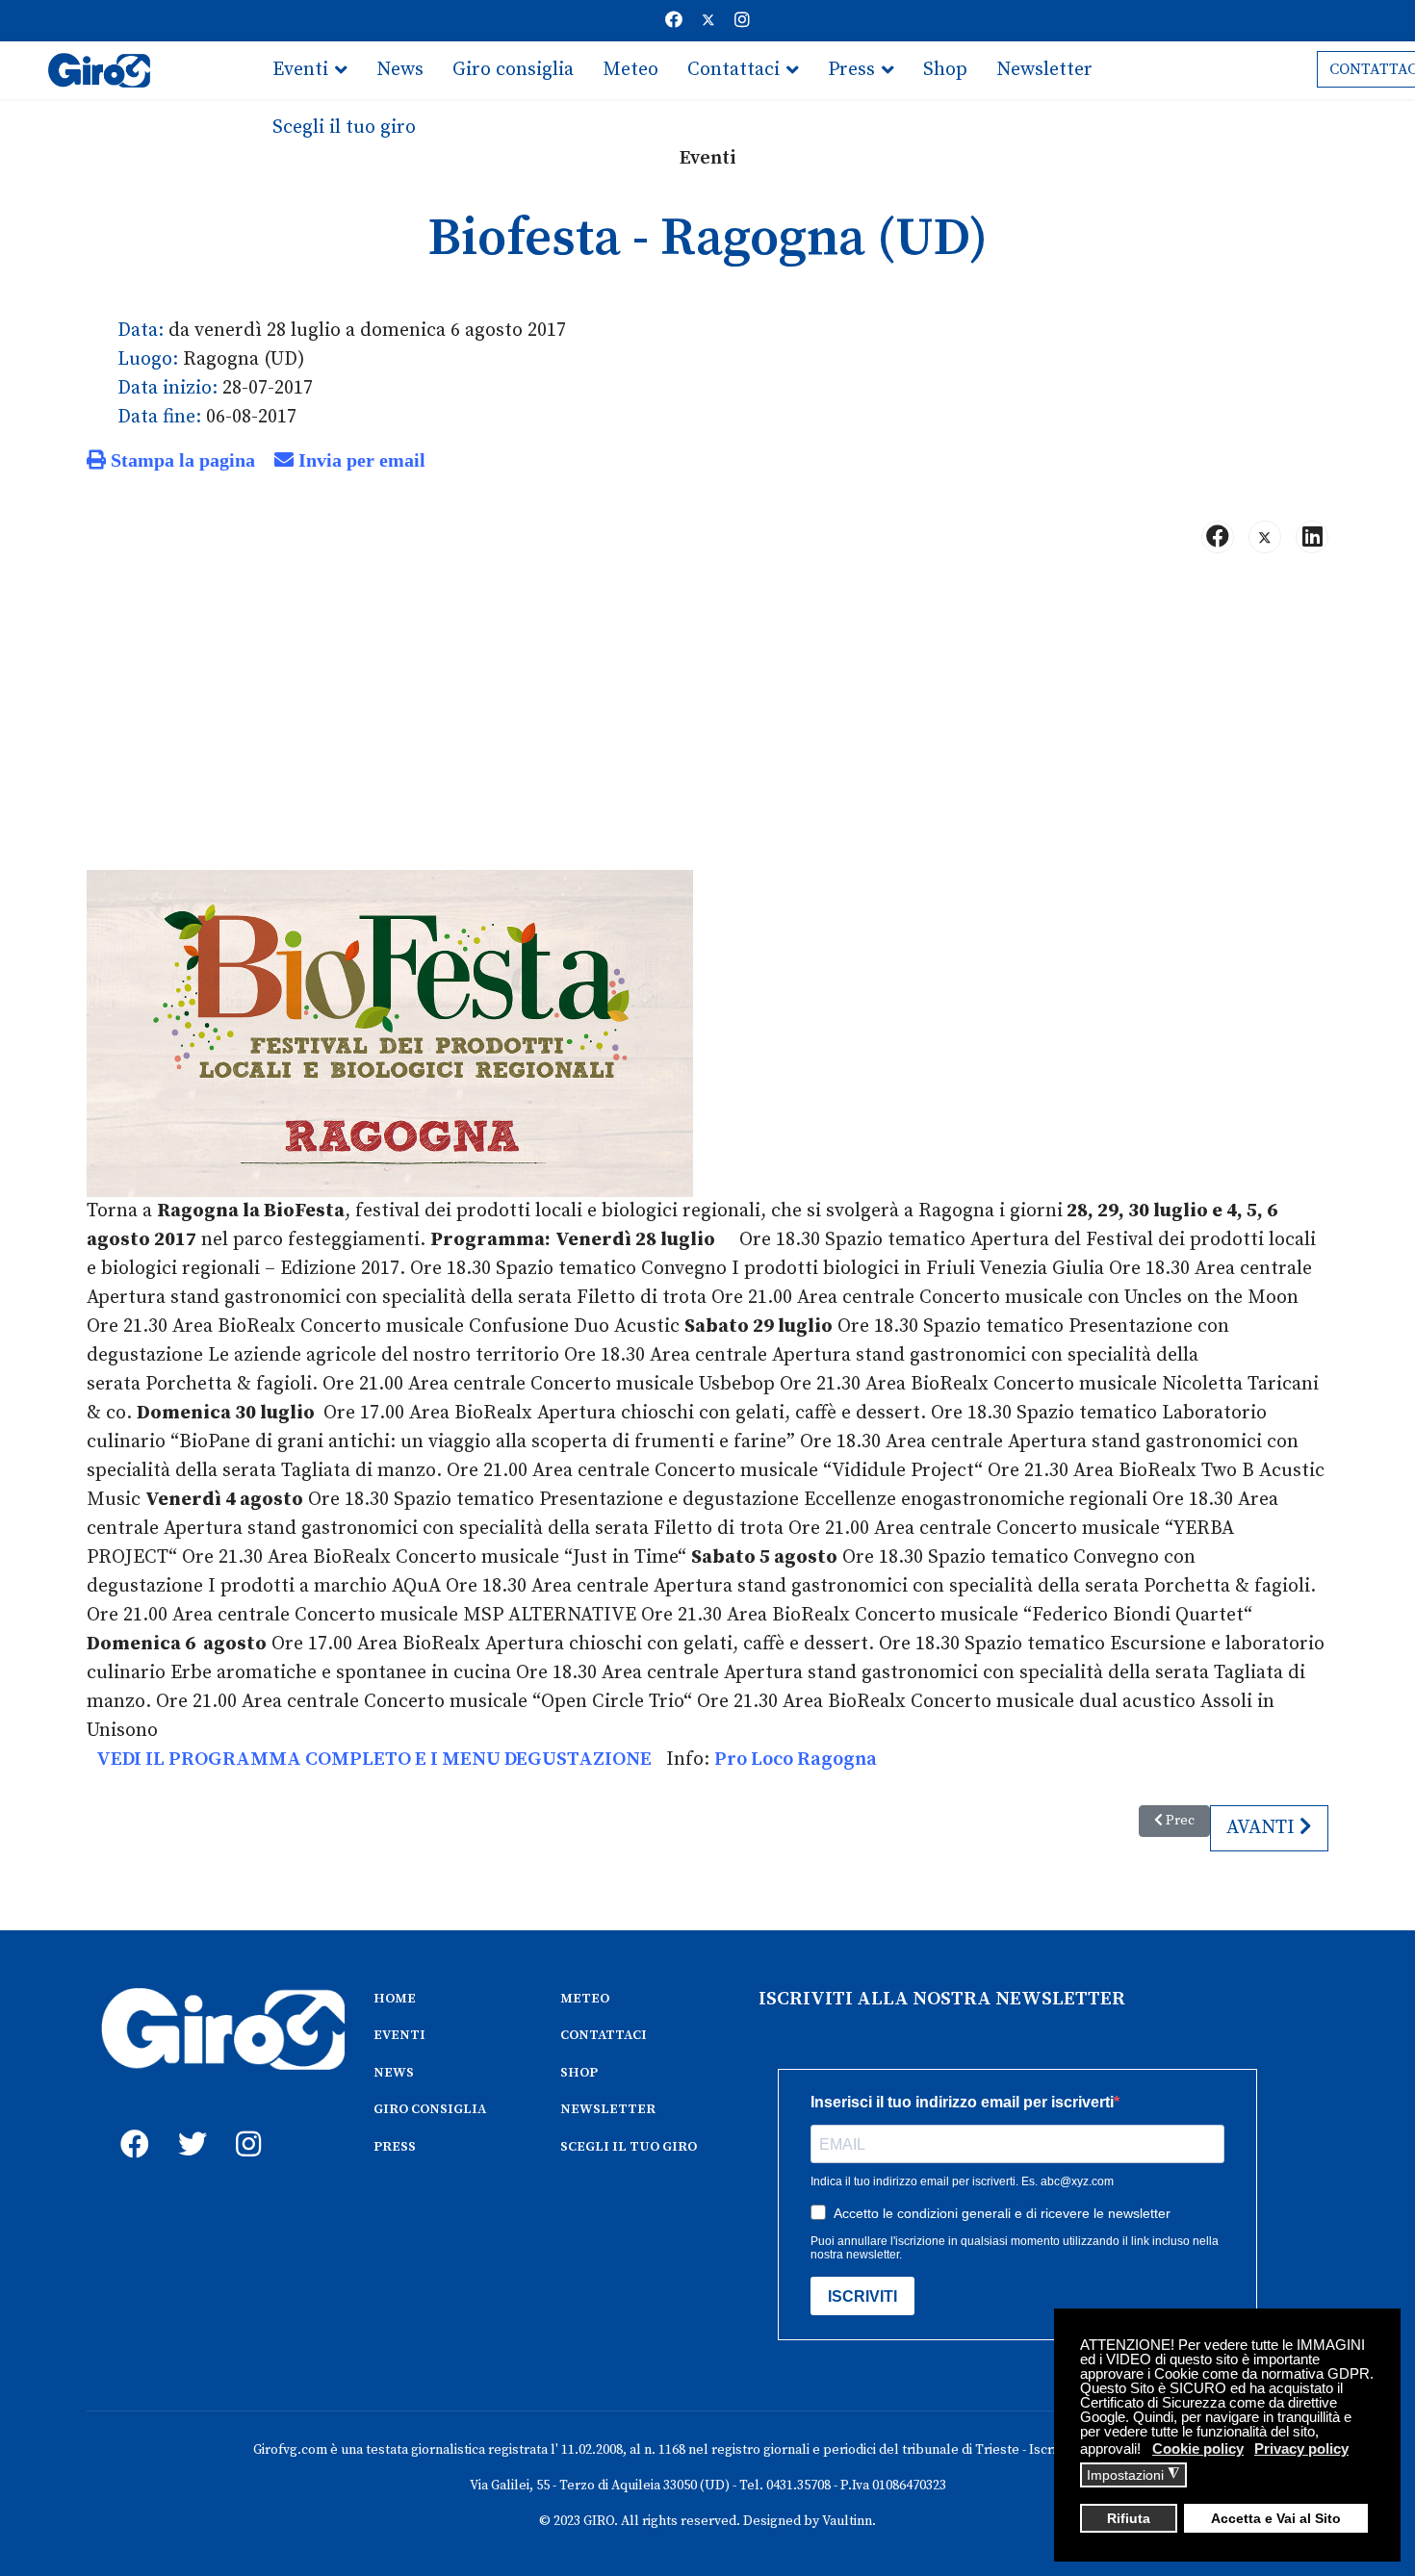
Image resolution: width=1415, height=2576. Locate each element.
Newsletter (1044, 70)
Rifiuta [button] (1129, 2519)
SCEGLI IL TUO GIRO (629, 2147)
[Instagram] (742, 21)
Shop (945, 70)
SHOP (579, 2073)
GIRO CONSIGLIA (430, 2109)
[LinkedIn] (1312, 537)
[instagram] (245, 2123)
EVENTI (399, 2035)
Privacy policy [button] (1301, 2448)
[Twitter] (708, 21)
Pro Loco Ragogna (796, 1760)
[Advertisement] (707, 720)
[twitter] (188, 2123)
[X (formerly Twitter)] (1265, 537)
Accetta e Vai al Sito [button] (1276, 2519)
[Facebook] (674, 21)
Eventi (300, 70)
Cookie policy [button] (1198, 2448)
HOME (395, 1999)
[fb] (130, 2123)
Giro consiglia (513, 70)
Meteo (630, 70)
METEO (585, 1999)
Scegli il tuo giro (344, 128)
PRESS (395, 2147)
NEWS (394, 2073)
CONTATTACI (604, 2035)
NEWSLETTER (608, 2109)
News (400, 70)
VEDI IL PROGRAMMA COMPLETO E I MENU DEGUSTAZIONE (374, 1760)
